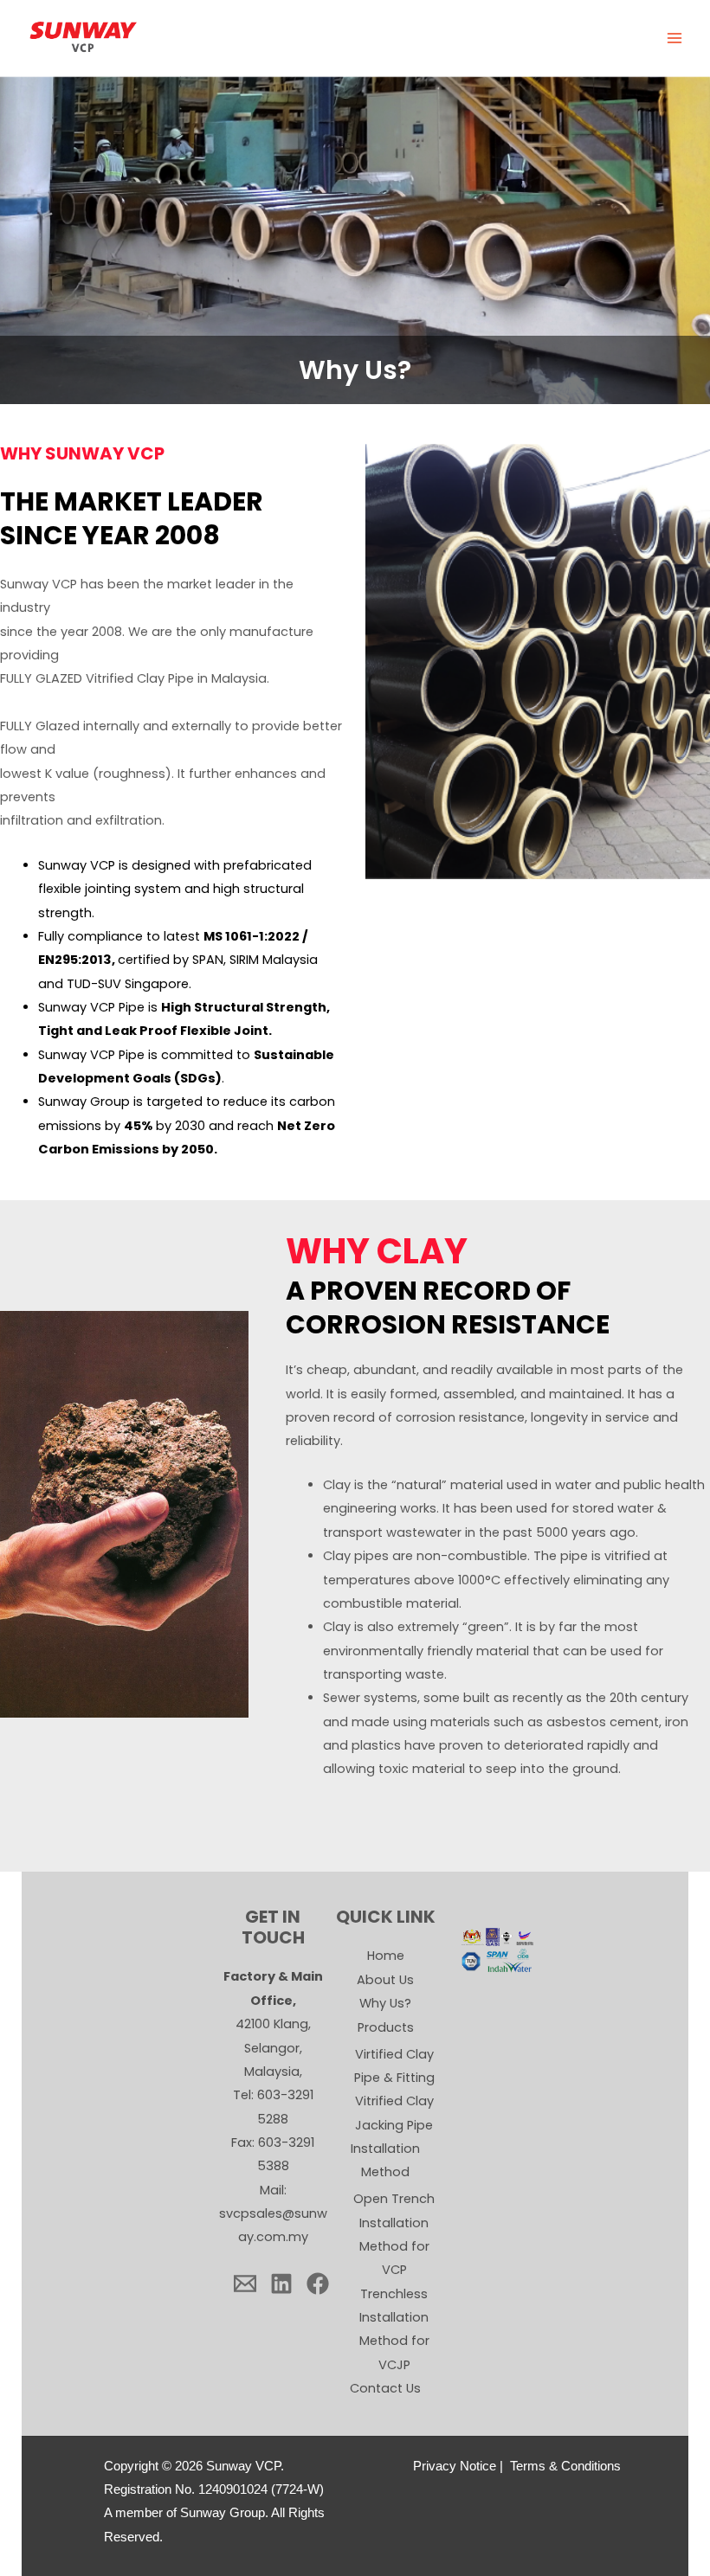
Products (386, 2027)
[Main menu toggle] (674, 38)
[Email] (245, 2284)
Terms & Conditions (565, 2466)
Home (386, 1956)
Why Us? (385, 2003)
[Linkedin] (281, 2284)
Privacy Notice (455, 2466)
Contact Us (385, 2388)
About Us (385, 1980)
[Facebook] (318, 2284)
